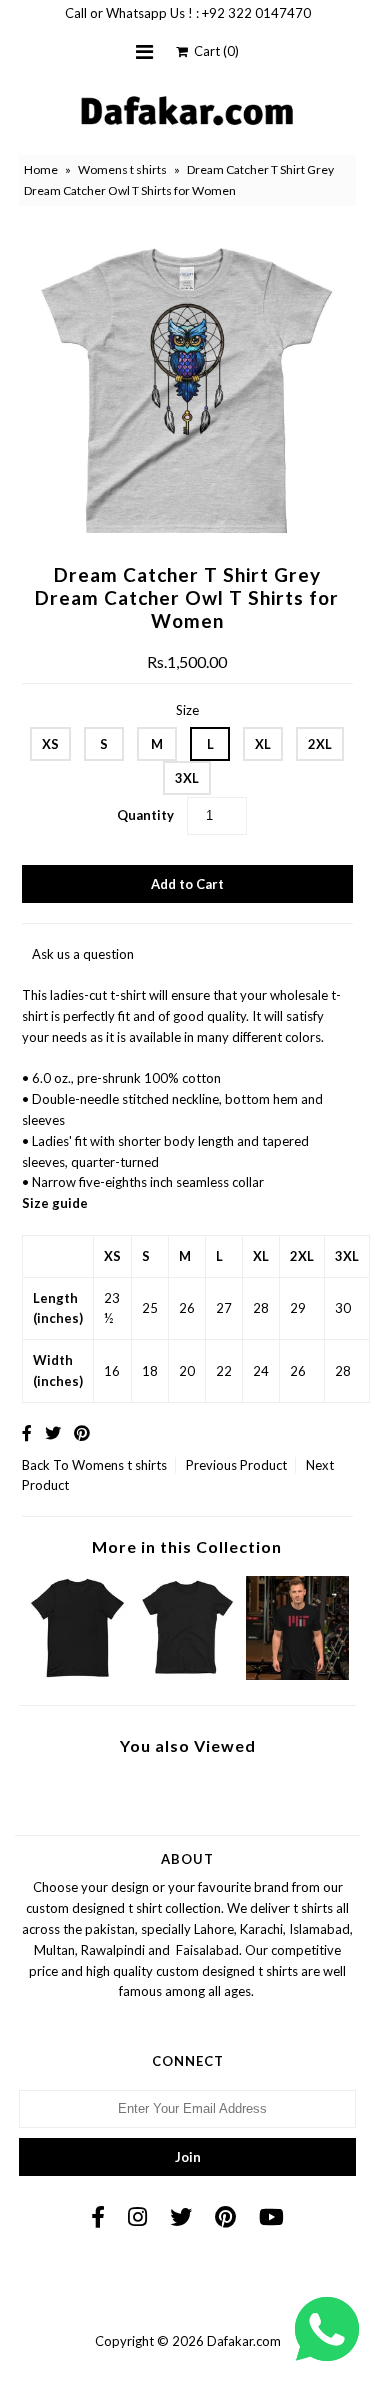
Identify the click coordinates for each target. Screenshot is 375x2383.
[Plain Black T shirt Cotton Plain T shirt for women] (187, 1675)
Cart (213, 51)
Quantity (145, 815)
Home (41, 169)
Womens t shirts (122, 169)
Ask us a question (83, 954)
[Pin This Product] (82, 1432)
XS (50, 744)
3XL (187, 778)
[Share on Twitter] (53, 1432)
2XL (320, 744)
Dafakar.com (244, 2341)
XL (263, 744)
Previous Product (236, 1465)
